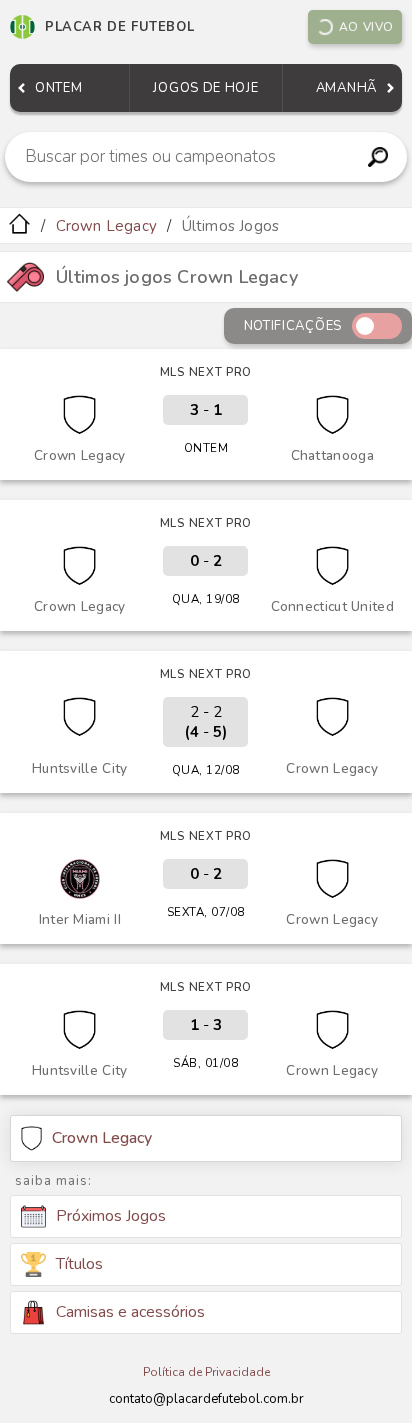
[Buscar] (378, 157)
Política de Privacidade (206, 1372)
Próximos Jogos (111, 1216)
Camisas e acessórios (130, 1312)
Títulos (79, 1264)
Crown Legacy (106, 226)
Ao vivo (366, 27)
